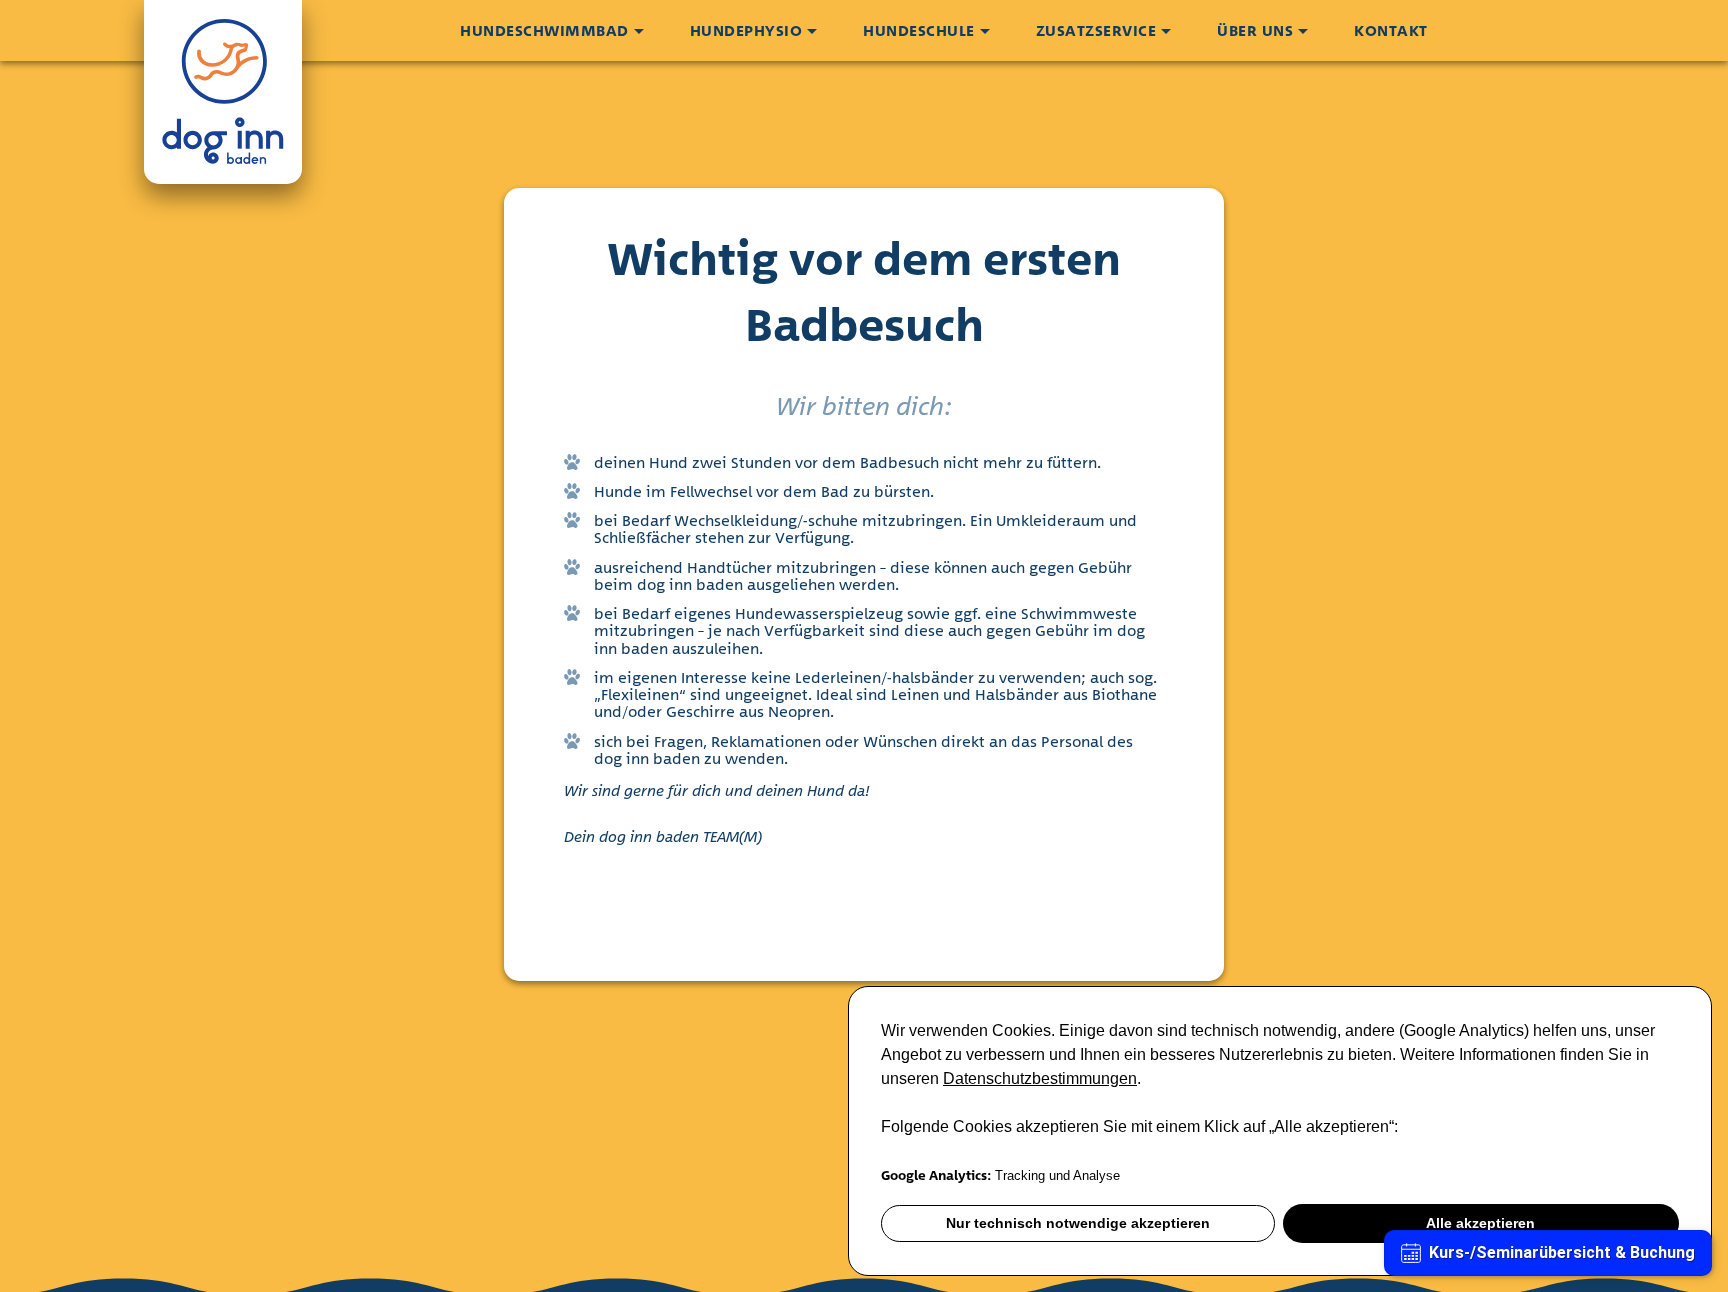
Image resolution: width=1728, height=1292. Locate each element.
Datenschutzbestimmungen (1040, 1078)
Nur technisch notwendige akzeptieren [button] (1078, 1223)
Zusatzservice (1096, 30)
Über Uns (1255, 30)
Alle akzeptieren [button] (1480, 1223)
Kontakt (1391, 30)
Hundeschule (919, 30)
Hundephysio (746, 30)
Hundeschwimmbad (544, 30)
